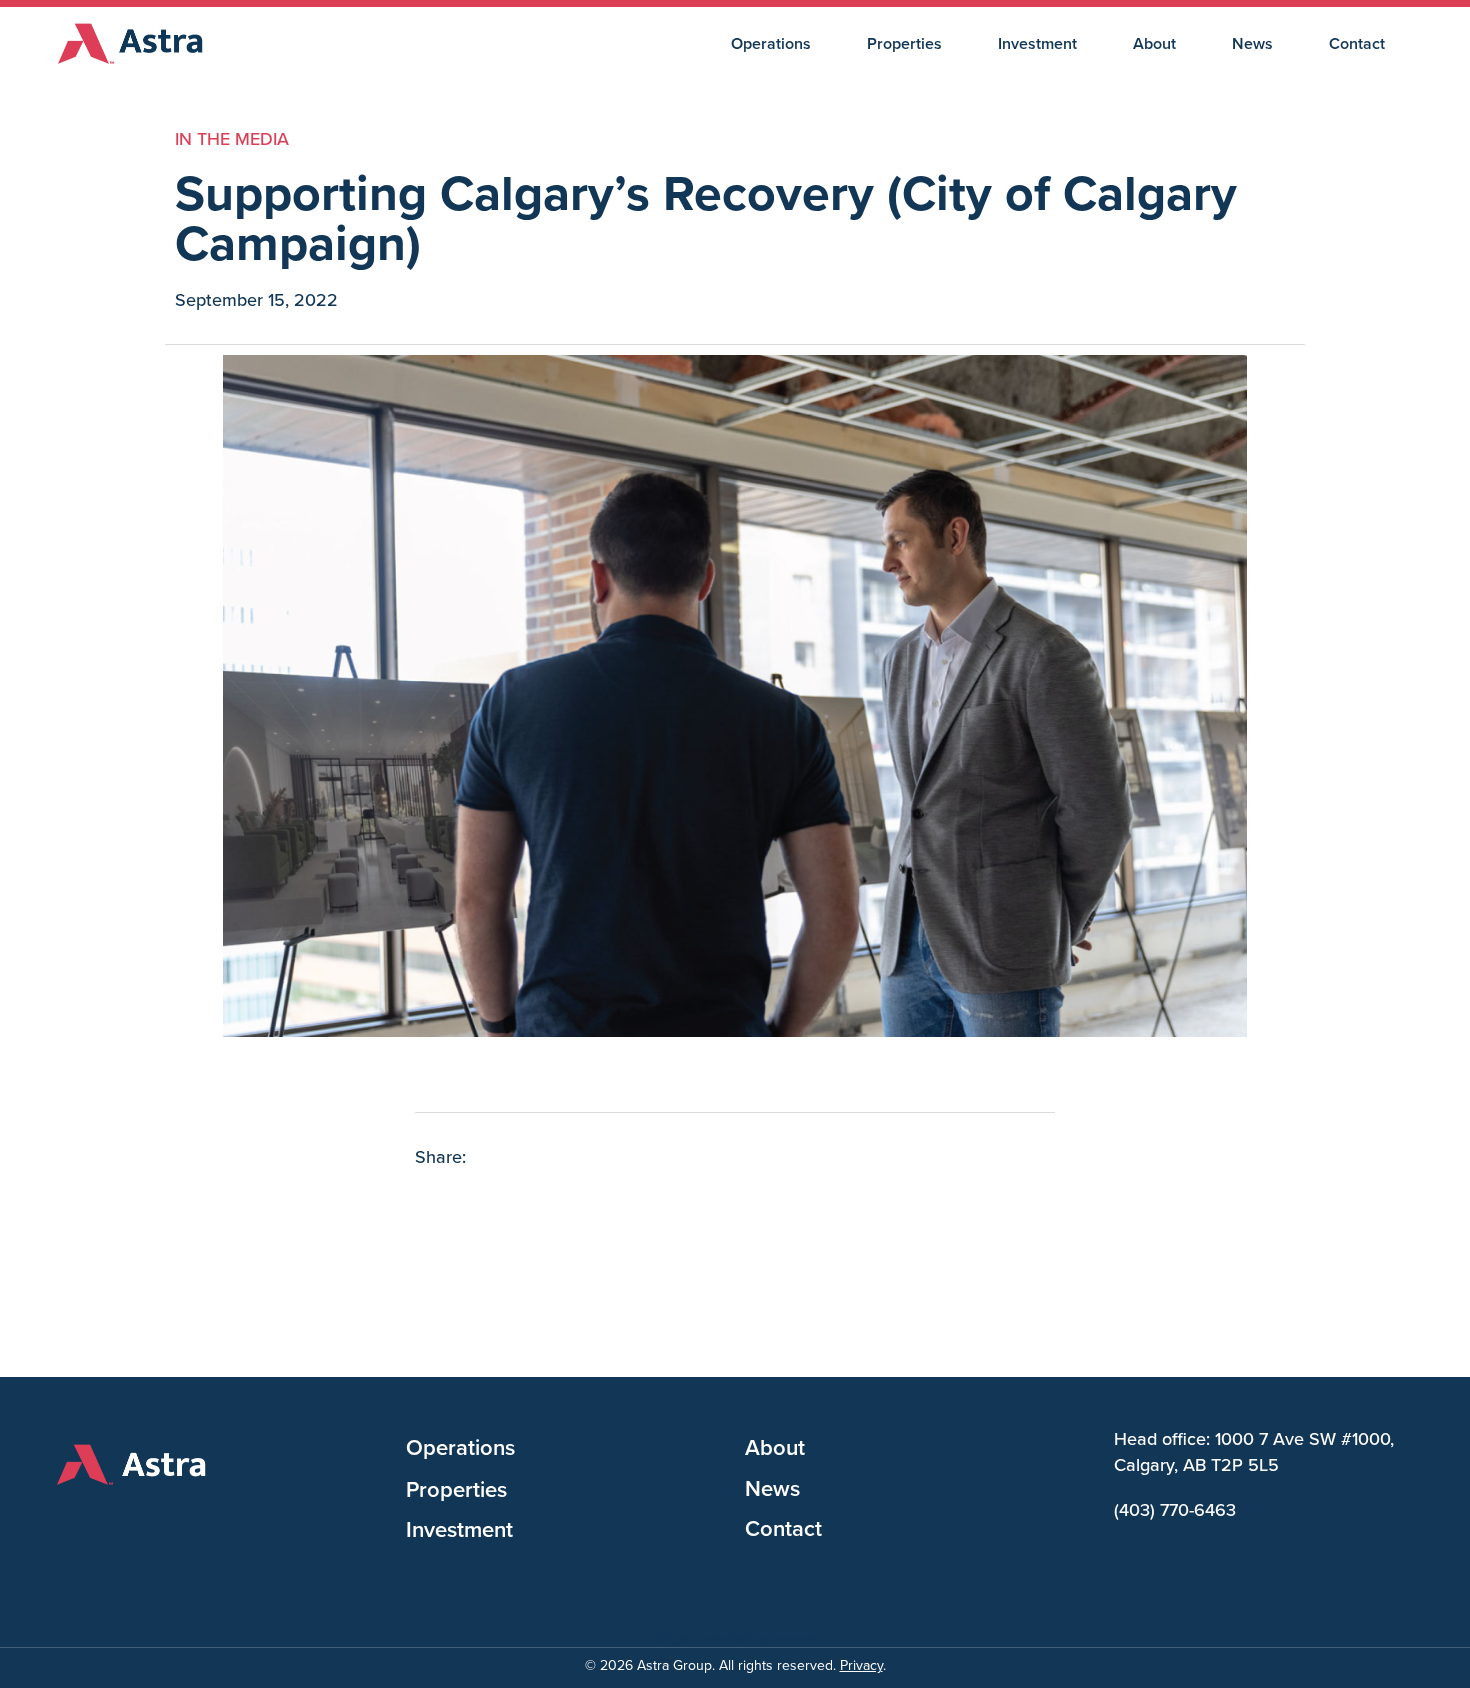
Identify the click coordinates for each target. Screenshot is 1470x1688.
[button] (432, 1203)
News (1252, 43)
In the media (232, 139)
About (1154, 43)
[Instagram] (112, 1522)
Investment (1037, 43)
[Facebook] (67, 1522)
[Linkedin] (157, 1522)
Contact (1357, 43)
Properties (904, 43)
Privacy (861, 1665)
